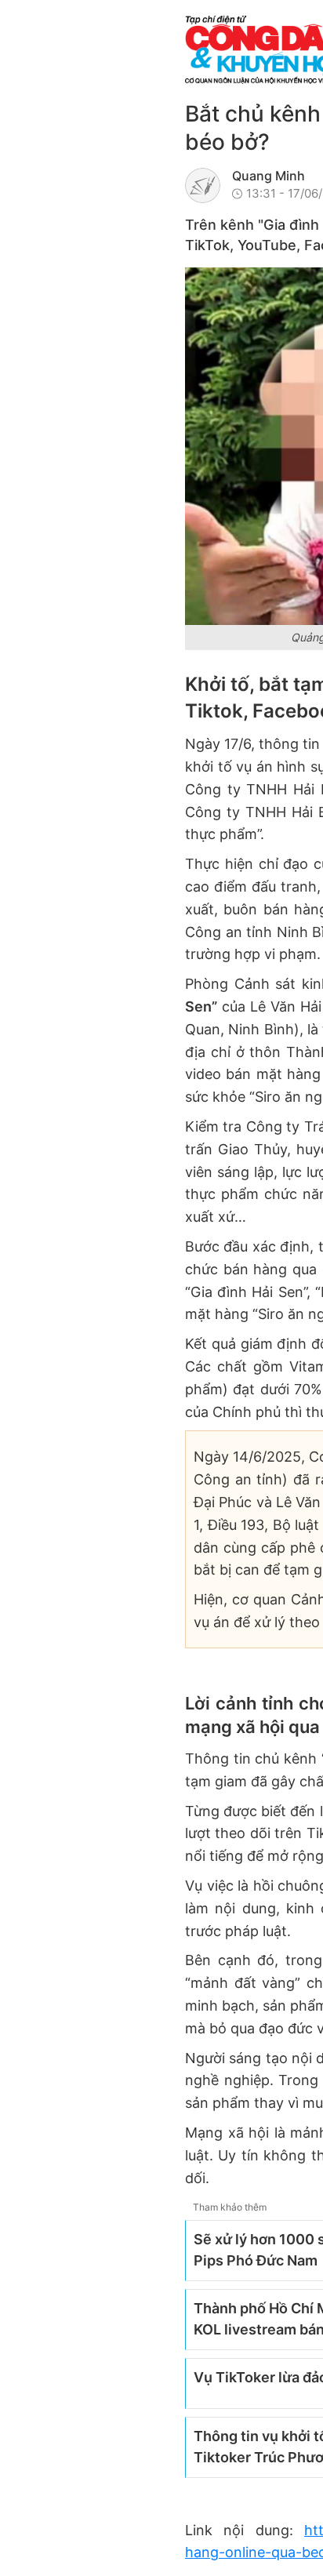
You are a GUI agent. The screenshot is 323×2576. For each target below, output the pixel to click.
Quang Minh (269, 176)
